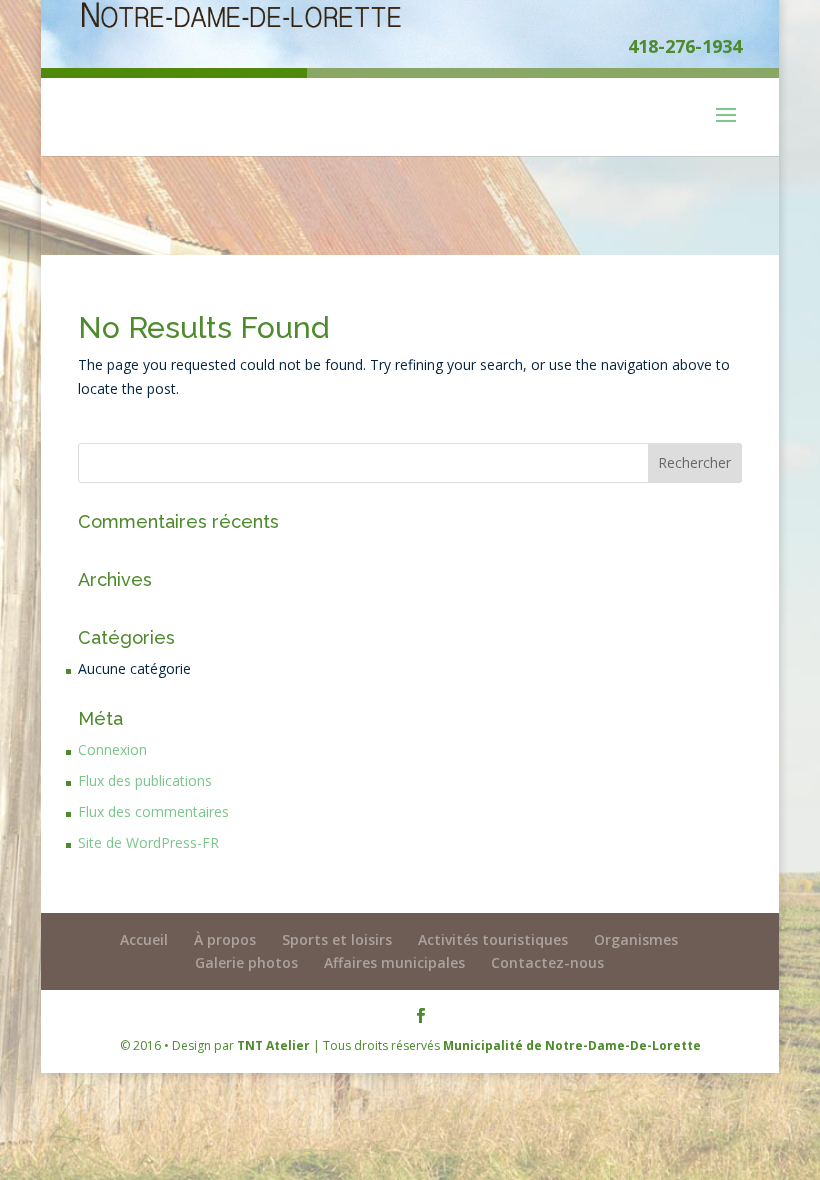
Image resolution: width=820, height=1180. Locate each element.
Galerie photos (246, 962)
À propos (225, 939)
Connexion (112, 749)
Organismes (636, 939)
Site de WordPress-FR (148, 842)
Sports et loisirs (337, 939)
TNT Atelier (273, 1045)
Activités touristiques (493, 939)
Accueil (144, 939)
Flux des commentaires (153, 811)
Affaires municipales (394, 962)
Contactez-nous (547, 962)
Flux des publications (145, 780)
